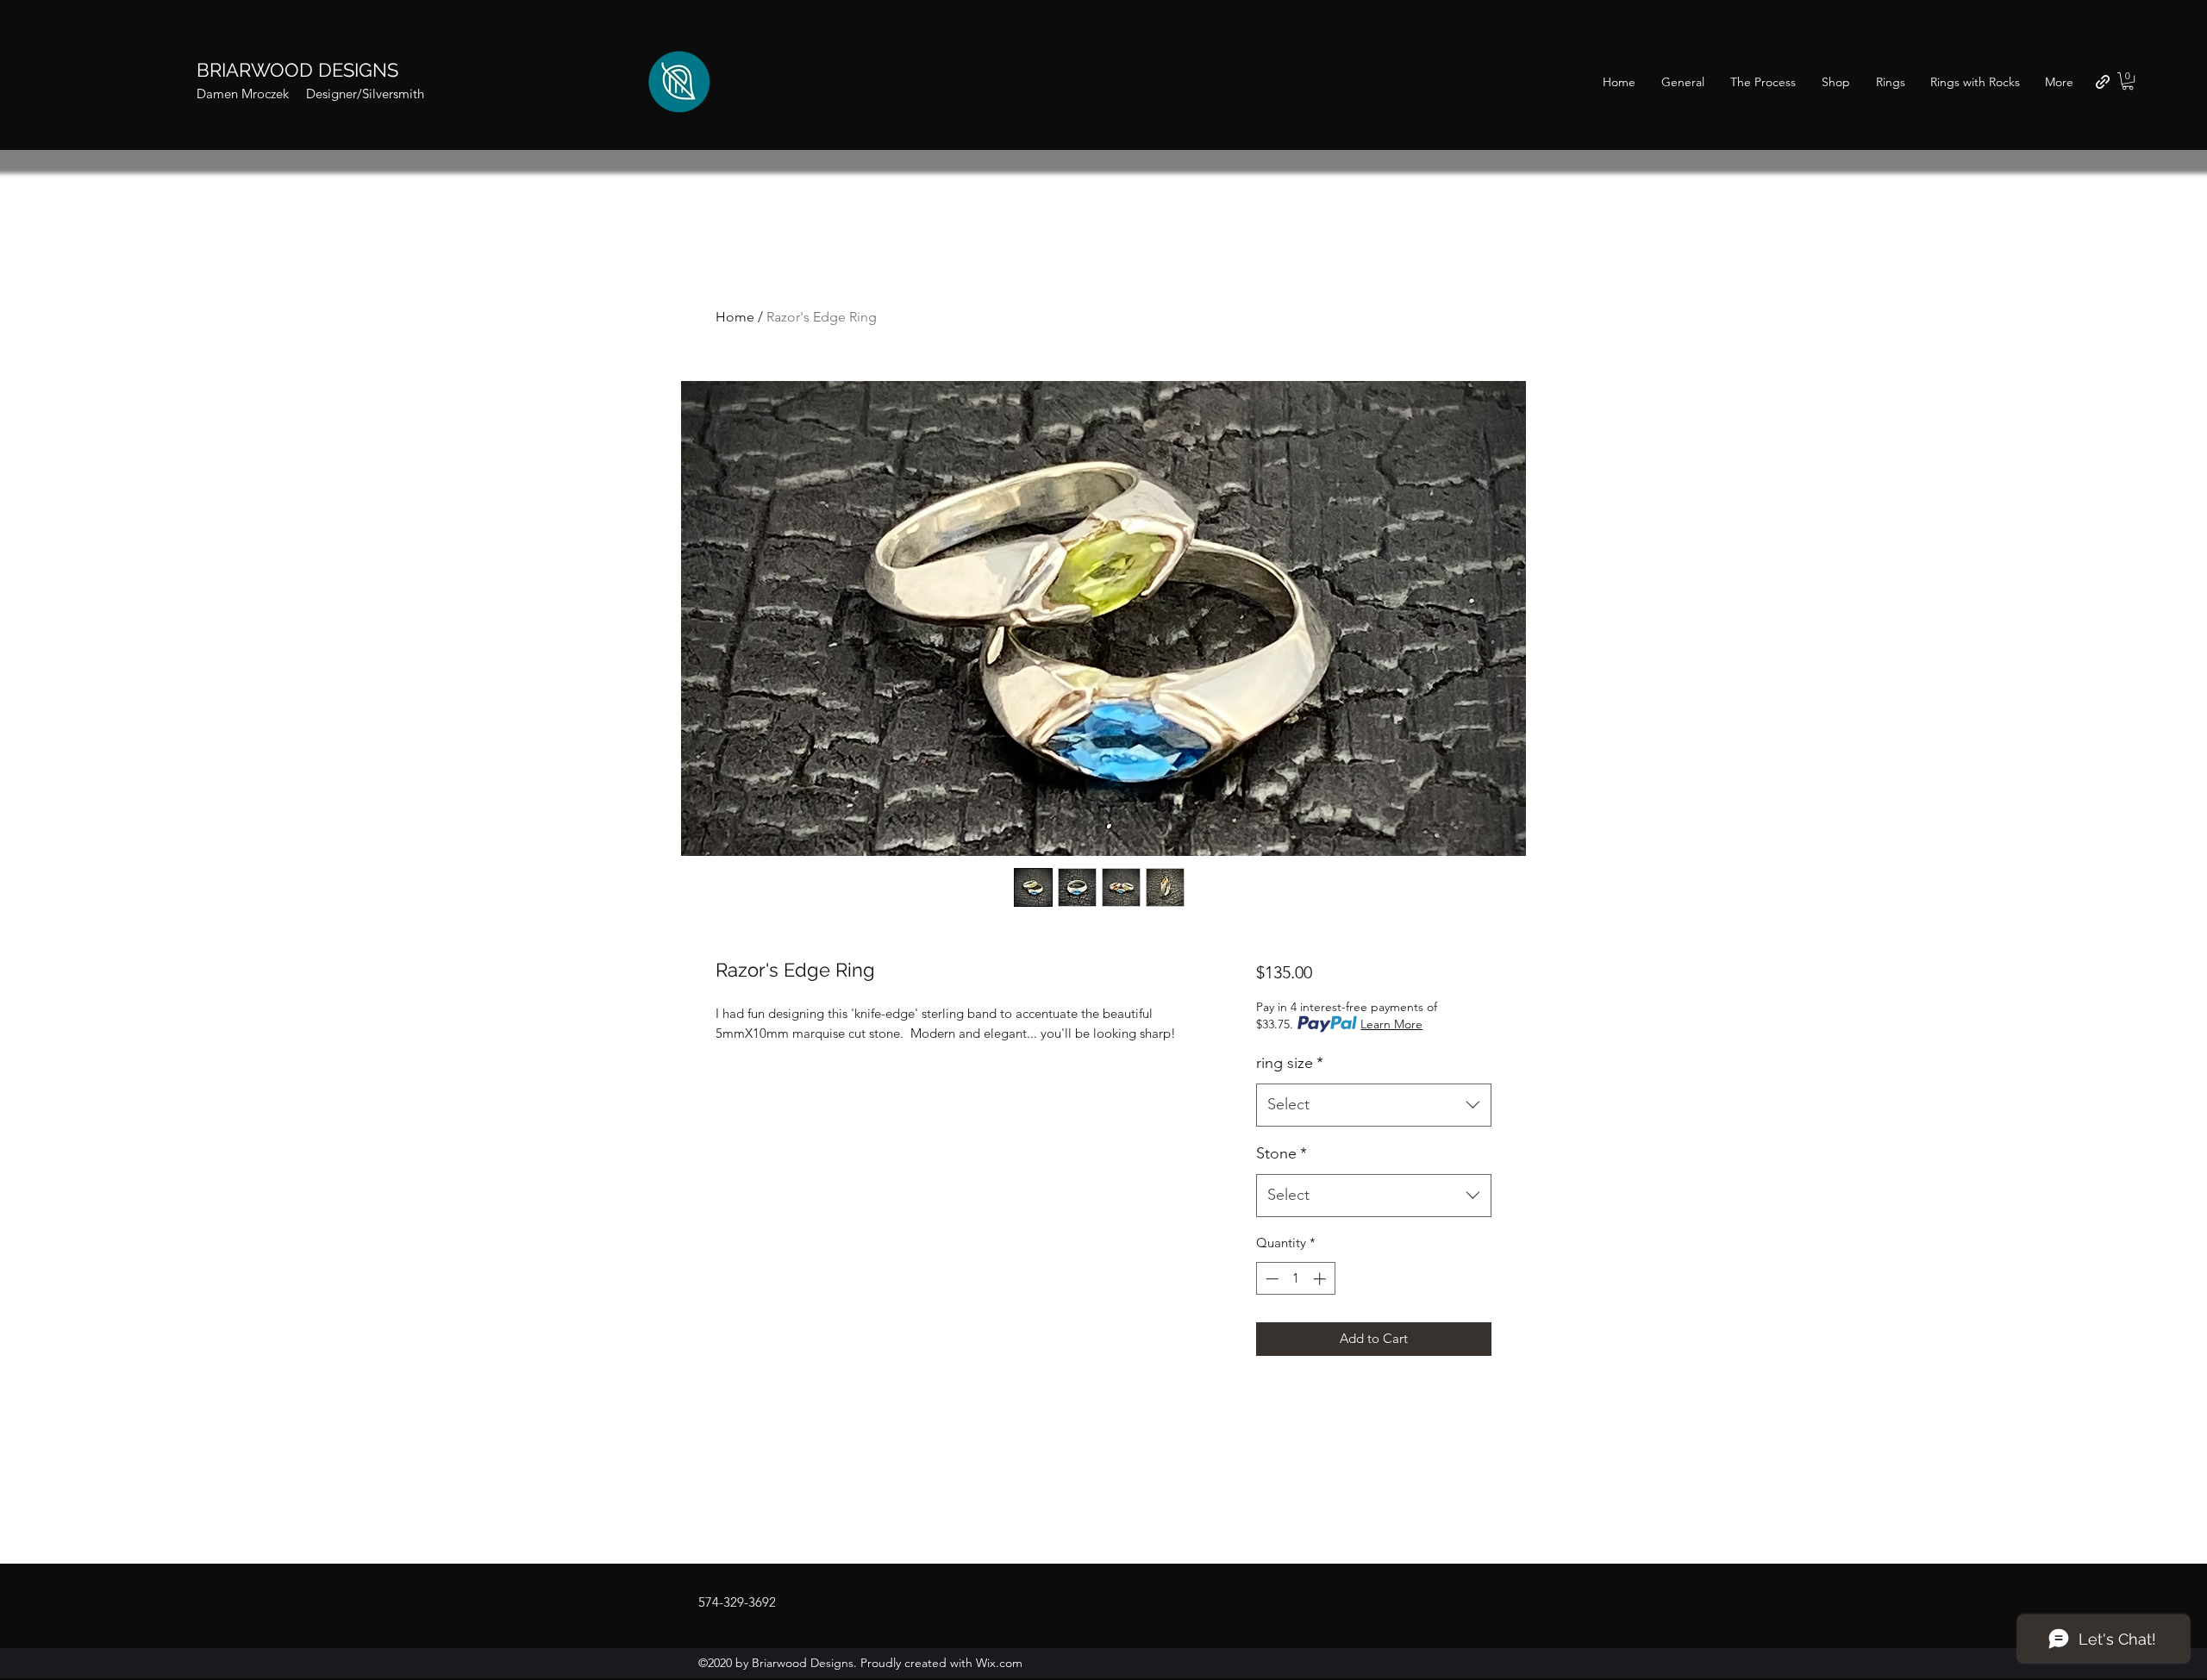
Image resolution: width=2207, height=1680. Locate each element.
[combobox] (1374, 1105)
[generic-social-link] (2103, 82)
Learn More (1391, 1024)
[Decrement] (1270, 1279)
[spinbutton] (1295, 1279)
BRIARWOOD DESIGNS (297, 70)
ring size (1290, 1063)
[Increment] (1321, 1279)
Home (735, 317)
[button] (2128, 81)
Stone (1282, 1153)
